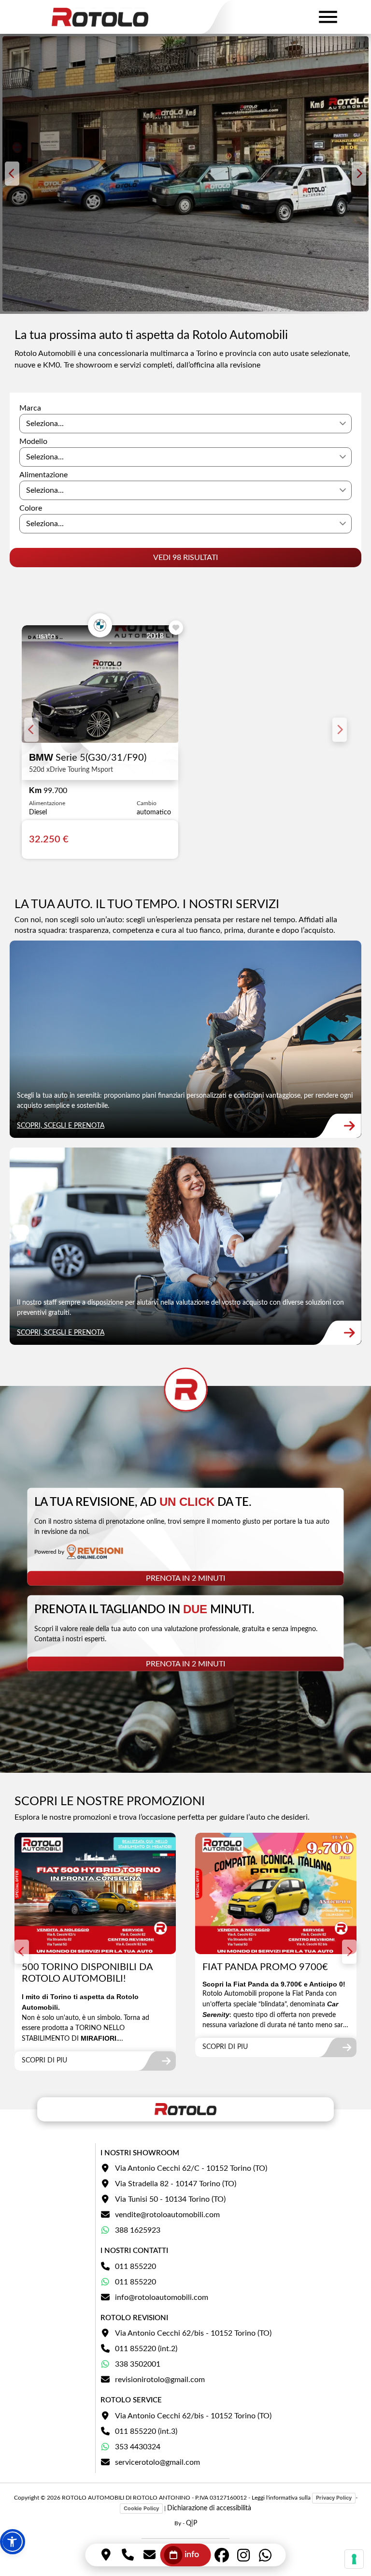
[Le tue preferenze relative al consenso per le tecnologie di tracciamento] (354, 2559)
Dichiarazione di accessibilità (209, 2508)
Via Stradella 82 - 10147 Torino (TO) (176, 2184)
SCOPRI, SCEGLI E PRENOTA (61, 1126)
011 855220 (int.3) (146, 2431)
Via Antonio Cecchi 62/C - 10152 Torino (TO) (191, 2168)
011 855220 (136, 2267)
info (192, 2555)
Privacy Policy (334, 2498)
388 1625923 (138, 2230)
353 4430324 (138, 2447)
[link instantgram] (244, 2555)
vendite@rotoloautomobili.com (167, 2215)
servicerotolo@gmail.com (157, 2462)
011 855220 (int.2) (146, 2349)
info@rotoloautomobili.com (162, 2297)
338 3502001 (138, 2364)
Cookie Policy (141, 2508)
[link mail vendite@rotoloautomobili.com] (150, 2555)
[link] (185, 1039)
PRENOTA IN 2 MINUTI (185, 1578)
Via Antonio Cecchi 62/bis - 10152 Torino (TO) (193, 2333)
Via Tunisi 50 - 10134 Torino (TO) (170, 2199)
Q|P (192, 2523)
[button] (13, 2542)
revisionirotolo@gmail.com (160, 2380)
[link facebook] (222, 2555)
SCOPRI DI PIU (44, 2061)
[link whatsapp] (265, 2555)
